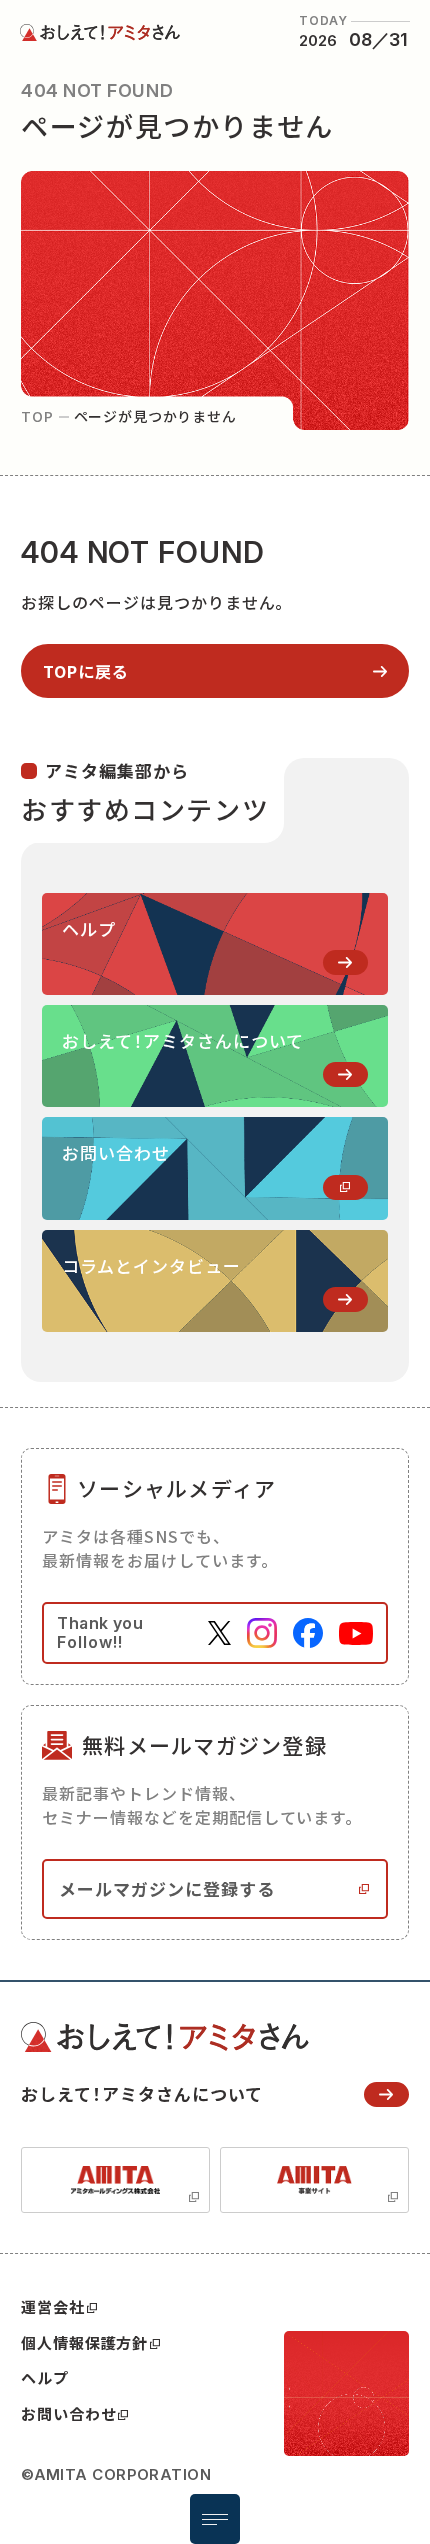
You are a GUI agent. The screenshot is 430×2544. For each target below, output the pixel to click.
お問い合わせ (68, 2413)
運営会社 (53, 2306)
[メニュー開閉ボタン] (215, 2519)
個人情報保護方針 (84, 2342)
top (37, 416)
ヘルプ (45, 2377)
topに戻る (86, 671)
